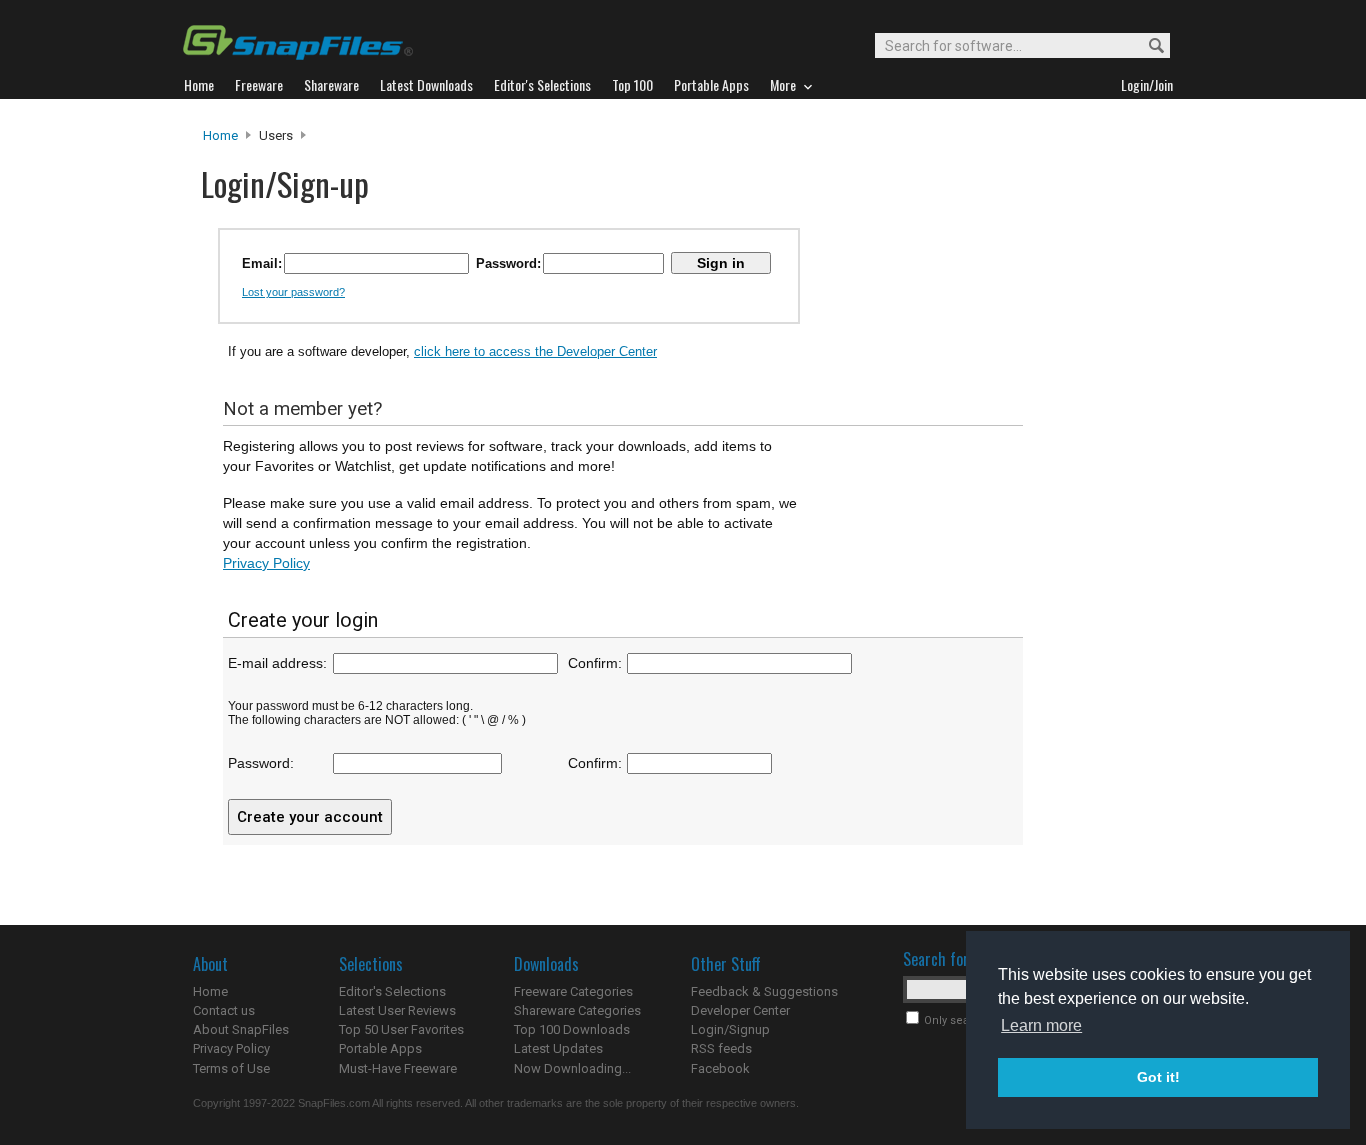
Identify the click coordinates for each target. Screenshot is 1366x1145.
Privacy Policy (266, 563)
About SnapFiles (241, 1029)
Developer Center (740, 1010)
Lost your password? (293, 292)
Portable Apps (380, 1048)
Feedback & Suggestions (764, 991)
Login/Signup (730, 1029)
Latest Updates (558, 1048)
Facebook (720, 1068)
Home (220, 135)
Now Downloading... (572, 1068)
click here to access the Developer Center (535, 351)
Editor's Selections (392, 991)
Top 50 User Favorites (401, 1029)
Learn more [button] (1041, 1025)
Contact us (224, 1010)
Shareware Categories (577, 1010)
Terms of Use (231, 1068)
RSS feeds (721, 1048)
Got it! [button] (1158, 1077)
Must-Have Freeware (398, 1068)
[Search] (1152, 46)
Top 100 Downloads (572, 1029)
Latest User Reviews (397, 1010)
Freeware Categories (573, 991)
